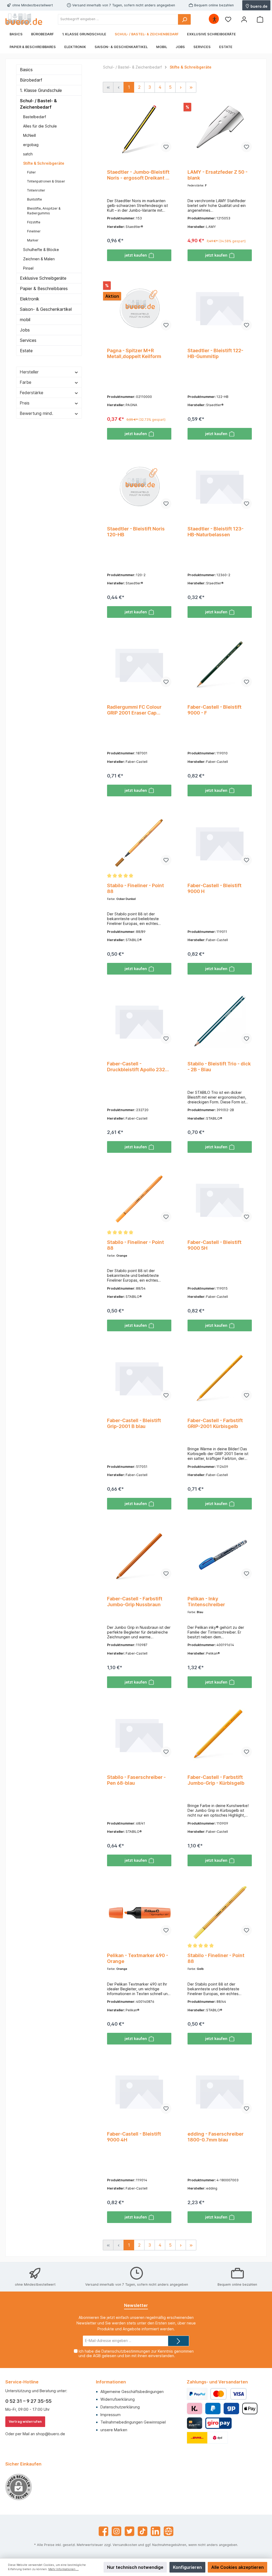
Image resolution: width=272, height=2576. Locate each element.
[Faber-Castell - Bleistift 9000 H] (220, 843)
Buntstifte (35, 199)
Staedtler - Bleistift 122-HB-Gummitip (215, 353)
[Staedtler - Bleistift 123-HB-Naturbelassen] (220, 486)
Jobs (25, 330)
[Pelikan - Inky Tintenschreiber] (220, 1556)
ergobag (31, 145)
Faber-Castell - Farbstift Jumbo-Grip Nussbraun (135, 1602)
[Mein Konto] (244, 19)
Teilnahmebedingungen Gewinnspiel (133, 2422)
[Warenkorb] (260, 19)
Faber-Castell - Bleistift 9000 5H (214, 1245)
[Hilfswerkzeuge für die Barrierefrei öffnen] (214, 19)
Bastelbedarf (35, 117)
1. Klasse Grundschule (41, 90)
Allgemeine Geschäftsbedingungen (132, 2392)
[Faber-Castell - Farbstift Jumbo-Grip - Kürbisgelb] (220, 1735)
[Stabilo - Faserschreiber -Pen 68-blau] (139, 1735)
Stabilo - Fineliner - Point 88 (135, 888)
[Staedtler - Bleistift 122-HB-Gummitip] (220, 308)
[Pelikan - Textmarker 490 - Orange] (139, 1913)
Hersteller (29, 372)
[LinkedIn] (156, 2531)
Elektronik (30, 299)
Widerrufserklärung (118, 2399)
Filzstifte (34, 222)
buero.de (259, 6)
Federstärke (31, 393)
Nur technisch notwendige (135, 2567)
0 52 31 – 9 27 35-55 (28, 2401)
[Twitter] (129, 2531)
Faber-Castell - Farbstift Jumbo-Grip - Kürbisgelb (216, 1780)
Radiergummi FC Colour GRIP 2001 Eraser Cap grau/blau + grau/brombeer (138, 710)
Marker (33, 240)
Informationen (111, 2382)
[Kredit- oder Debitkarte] (228, 2394)
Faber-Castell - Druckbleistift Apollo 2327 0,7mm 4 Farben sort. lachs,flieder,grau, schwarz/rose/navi (137, 1067)
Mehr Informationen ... (63, 2569)
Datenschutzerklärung (120, 2407)
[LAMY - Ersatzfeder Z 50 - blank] (220, 129)
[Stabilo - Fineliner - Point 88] (139, 843)
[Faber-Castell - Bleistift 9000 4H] (139, 2091)
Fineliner (34, 231)
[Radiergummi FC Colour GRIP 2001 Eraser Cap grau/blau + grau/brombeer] (139, 664)
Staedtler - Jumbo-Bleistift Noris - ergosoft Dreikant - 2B (138, 175)
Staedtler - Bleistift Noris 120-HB (136, 532)
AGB (97, 2356)
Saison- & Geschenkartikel (46, 309)
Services (28, 340)
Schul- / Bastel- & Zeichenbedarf (38, 104)
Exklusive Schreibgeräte (43, 278)
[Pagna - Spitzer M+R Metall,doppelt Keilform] (139, 308)
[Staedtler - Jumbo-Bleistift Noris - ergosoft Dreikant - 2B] (139, 129)
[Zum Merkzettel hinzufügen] (166, 147)
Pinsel (28, 268)
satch (28, 154)
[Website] (169, 2531)
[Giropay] (231, 2409)
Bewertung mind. (36, 413)
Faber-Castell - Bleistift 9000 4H (134, 2137)
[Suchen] (184, 19)
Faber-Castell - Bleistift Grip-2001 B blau (134, 1423)
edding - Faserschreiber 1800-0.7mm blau (216, 2137)
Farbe (25, 382)
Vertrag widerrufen (25, 2422)
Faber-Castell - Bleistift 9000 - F (214, 710)
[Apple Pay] (250, 2409)
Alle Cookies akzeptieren (237, 2567)
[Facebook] (103, 2531)
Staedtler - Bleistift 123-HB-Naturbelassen (216, 532)
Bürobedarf (31, 80)
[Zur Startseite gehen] (24, 19)
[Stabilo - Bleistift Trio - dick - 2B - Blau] (220, 1021)
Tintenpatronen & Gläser (46, 181)
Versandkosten (125, 2545)
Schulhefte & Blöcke (41, 250)
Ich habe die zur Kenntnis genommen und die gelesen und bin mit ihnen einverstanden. (136, 2353)
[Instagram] (116, 2531)
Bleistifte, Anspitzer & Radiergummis (44, 211)
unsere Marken (114, 2430)
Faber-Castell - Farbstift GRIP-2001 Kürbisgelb (215, 1423)
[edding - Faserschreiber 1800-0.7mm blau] (220, 2091)
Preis (25, 403)
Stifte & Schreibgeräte (44, 163)
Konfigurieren (187, 2567)
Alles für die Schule (40, 126)
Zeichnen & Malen (39, 259)
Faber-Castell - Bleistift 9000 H (214, 888)
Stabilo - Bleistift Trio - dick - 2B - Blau (219, 1067)
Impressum (110, 2415)
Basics (26, 70)
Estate (26, 351)
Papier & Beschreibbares (44, 288)
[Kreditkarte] (195, 2423)
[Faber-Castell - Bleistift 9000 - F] (220, 664)
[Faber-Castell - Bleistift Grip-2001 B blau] (139, 1378)
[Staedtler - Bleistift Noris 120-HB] (139, 486)
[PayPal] (197, 2394)
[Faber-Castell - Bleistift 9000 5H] (220, 1200)
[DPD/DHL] (207, 2438)
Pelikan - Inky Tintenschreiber (206, 1602)
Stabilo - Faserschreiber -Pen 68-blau (136, 1780)
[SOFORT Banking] (195, 2409)
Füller (31, 172)
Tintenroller (36, 190)
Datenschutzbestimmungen (126, 2351)
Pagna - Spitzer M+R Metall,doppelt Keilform (134, 353)
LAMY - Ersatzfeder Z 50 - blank (218, 175)
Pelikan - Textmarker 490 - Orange (138, 1958)
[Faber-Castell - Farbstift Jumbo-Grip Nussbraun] (139, 1556)
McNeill (29, 135)
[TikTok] (143, 2531)
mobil (25, 320)
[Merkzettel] (228, 19)
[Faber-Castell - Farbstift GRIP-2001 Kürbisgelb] (220, 1378)
